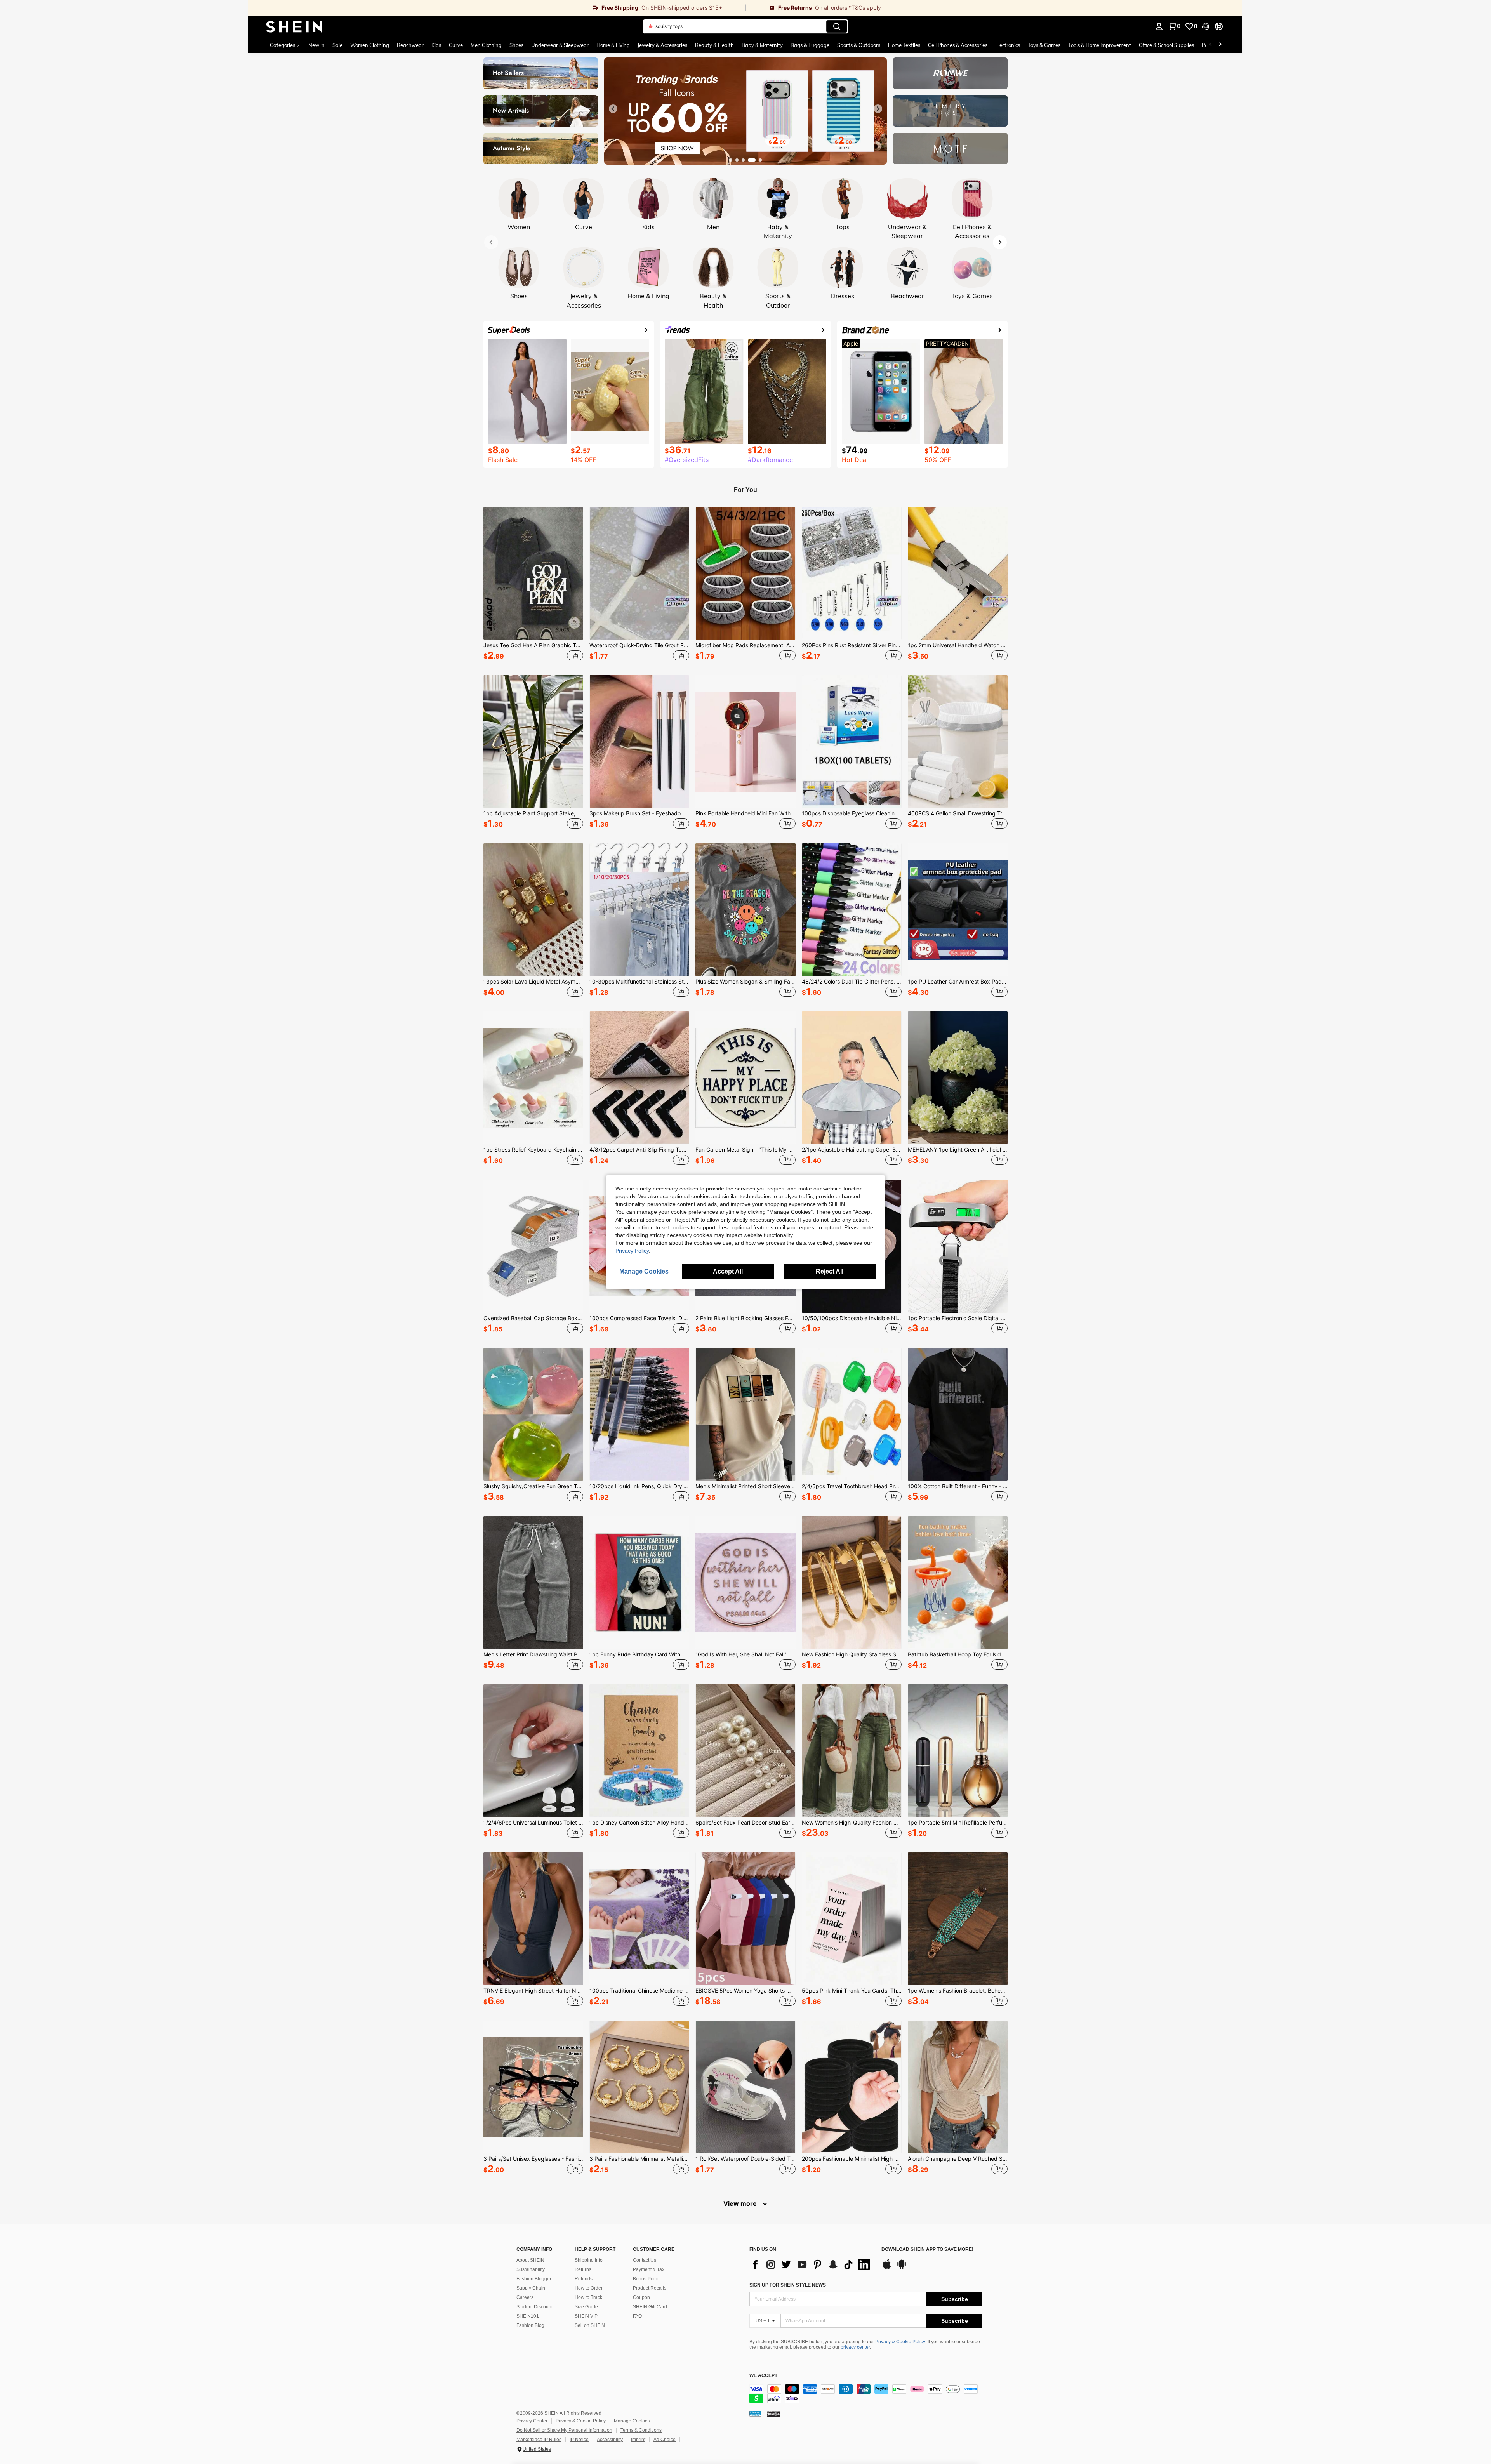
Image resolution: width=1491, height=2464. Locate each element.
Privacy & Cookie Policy (900, 2342)
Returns (583, 2269)
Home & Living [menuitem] (613, 45)
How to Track (588, 2297)
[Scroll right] (1220, 45)
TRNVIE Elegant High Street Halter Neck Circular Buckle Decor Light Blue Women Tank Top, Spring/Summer (533, 1991)
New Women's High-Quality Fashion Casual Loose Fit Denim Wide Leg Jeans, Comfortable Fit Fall (852, 1823)
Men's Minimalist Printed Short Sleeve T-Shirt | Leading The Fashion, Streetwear (745, 1486)
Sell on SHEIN (590, 2325)
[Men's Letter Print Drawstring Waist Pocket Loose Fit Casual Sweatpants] (533, 1583)
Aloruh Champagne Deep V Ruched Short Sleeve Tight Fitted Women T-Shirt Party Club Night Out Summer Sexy (958, 2159)
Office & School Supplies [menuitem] (1166, 45)
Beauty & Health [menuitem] (714, 45)
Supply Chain (531, 2288)
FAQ (637, 2316)
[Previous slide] (613, 109)
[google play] (902, 2268)
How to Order (589, 2288)
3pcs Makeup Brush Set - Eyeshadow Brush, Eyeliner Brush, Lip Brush (639, 813)
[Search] (837, 26)
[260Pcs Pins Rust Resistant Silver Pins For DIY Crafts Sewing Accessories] (852, 573)
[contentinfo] (866, 2394)
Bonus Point (646, 2279)
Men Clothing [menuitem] (486, 45)
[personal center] (1159, 26)
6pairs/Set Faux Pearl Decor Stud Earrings (745, 1823)
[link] (497, 8)
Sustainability (531, 2269)
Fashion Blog (530, 2325)
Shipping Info (589, 2260)
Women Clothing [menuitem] (370, 45)
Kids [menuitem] (436, 45)
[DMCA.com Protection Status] (774, 2414)
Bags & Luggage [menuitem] (810, 45)
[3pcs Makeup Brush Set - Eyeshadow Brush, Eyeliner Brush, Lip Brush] (639, 742)
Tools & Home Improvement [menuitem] (1100, 45)
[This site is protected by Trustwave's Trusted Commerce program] (755, 2414)
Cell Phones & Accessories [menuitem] (958, 45)
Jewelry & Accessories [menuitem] (662, 45)
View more (741, 2203)
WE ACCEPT (763, 2376)
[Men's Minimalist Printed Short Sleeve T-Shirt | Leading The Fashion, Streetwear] (745, 1414)
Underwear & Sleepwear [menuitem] (560, 45)
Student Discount (534, 2307)
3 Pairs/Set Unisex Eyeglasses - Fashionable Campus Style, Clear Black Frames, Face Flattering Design (533, 2159)
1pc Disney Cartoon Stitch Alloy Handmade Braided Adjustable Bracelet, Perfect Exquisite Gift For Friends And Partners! (639, 1823)
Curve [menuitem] (456, 45)
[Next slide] (878, 109)
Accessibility (610, 2440)
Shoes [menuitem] (516, 45)
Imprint (638, 2440)
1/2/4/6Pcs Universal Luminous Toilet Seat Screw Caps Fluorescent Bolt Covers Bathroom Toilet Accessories (533, 1823)
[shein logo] (294, 26)
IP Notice (579, 2440)
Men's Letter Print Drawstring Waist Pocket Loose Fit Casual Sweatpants (533, 1654)
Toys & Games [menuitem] (1044, 45)
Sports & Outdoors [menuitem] (859, 45)
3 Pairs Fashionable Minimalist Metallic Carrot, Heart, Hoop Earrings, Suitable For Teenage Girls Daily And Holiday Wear (639, 2159)
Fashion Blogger (534, 2279)
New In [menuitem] (316, 45)
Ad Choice (665, 2440)
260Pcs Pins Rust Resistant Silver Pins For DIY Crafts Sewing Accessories (852, 645)
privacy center (855, 2347)
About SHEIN (530, 2260)
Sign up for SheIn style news (788, 2285)
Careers (525, 2297)
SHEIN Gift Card (650, 2307)
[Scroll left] (1211, 45)
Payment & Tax (649, 2269)
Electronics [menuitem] (1008, 45)
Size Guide (586, 2307)
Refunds (584, 2279)
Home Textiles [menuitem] (904, 45)
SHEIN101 (528, 2316)
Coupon (641, 2297)
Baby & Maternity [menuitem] (762, 45)
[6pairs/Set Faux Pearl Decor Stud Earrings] (745, 1751)
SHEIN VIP (586, 2316)
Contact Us (645, 2260)
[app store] (887, 2268)
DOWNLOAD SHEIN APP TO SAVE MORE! (927, 2249)
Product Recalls (650, 2288)
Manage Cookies (632, 2421)
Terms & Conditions (641, 2430)
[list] (812, 2264)
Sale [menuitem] (337, 45)
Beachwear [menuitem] (410, 45)
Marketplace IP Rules (539, 2440)
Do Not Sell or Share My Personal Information (564, 2430)
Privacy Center (532, 2421)
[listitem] (533, 585)
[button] (1206, 26)
